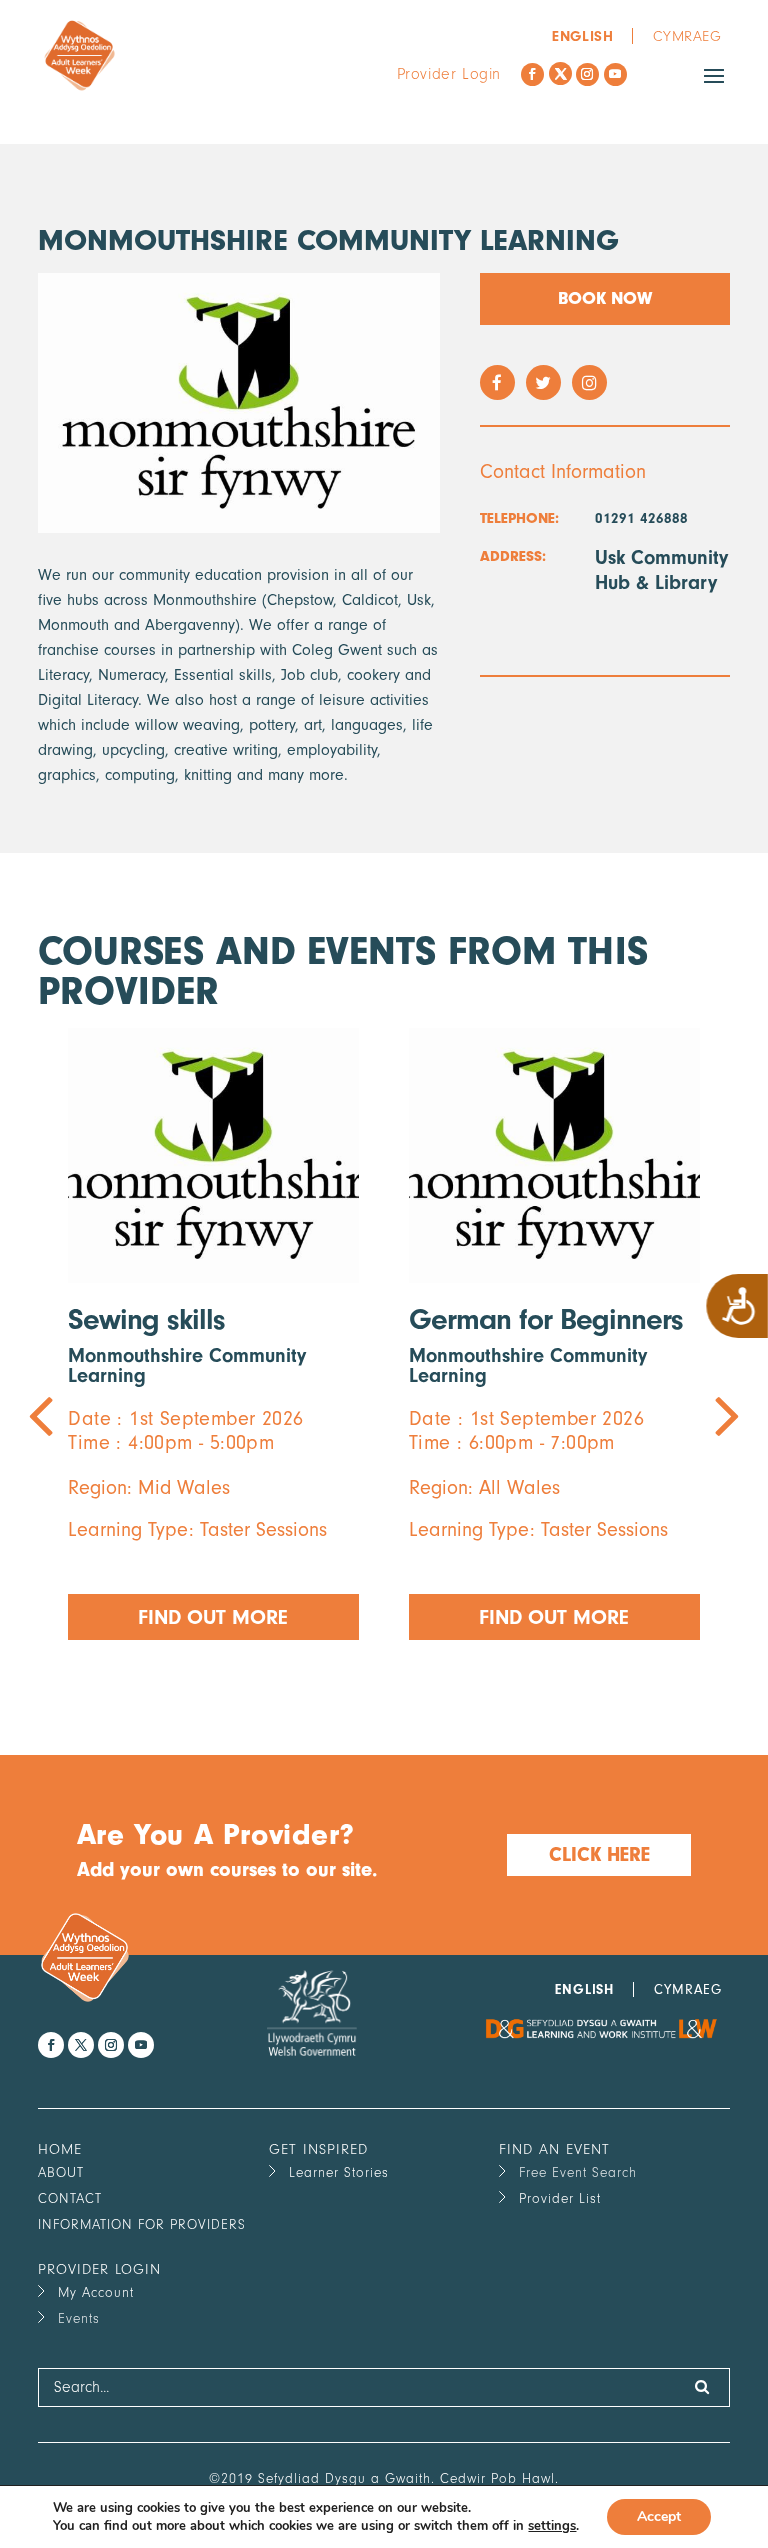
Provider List (560, 2198)
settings (552, 2526)
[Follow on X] (560, 73)
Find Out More (214, 1617)
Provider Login (449, 74)
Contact (70, 2198)
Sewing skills (146, 1319)
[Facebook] (532, 74)
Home (60, 2149)
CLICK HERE (599, 1854)
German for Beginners (546, 1319)
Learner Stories (339, 2172)
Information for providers (142, 2224)
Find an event (554, 2149)
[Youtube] (615, 74)
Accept (659, 2516)
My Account (96, 2292)
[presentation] (211, 1361)
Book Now (605, 298)
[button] (325, 1682)
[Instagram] (587, 74)
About (61, 2172)
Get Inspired (318, 2149)
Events (79, 2318)
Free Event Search (578, 2172)
